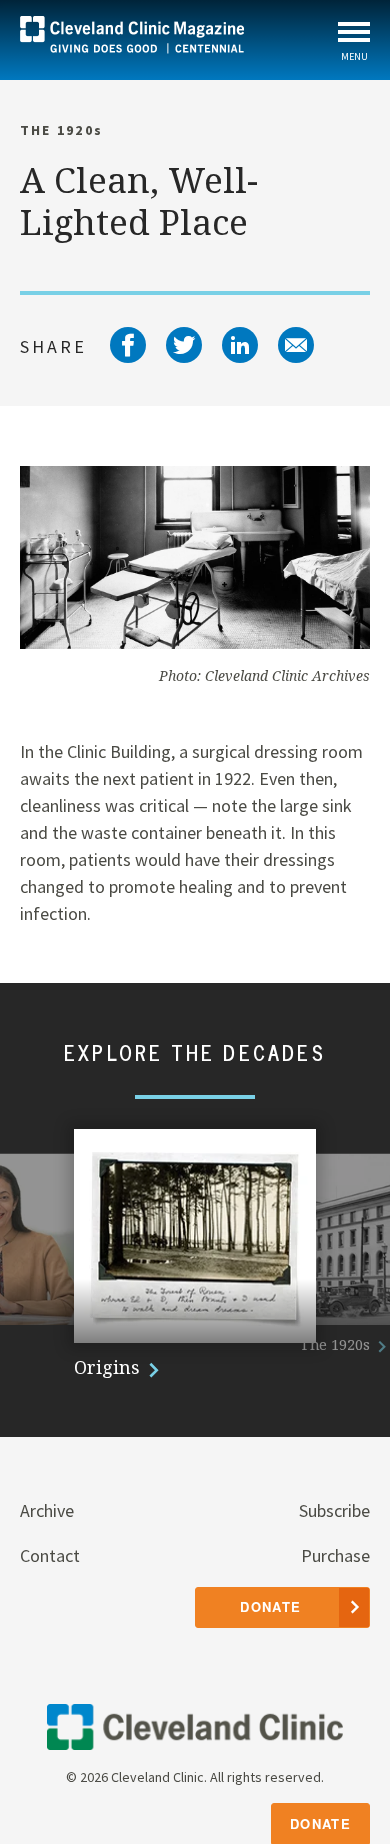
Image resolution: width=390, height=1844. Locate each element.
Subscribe (334, 1510)
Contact (50, 1555)
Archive (47, 1510)
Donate (320, 1823)
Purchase (335, 1555)
